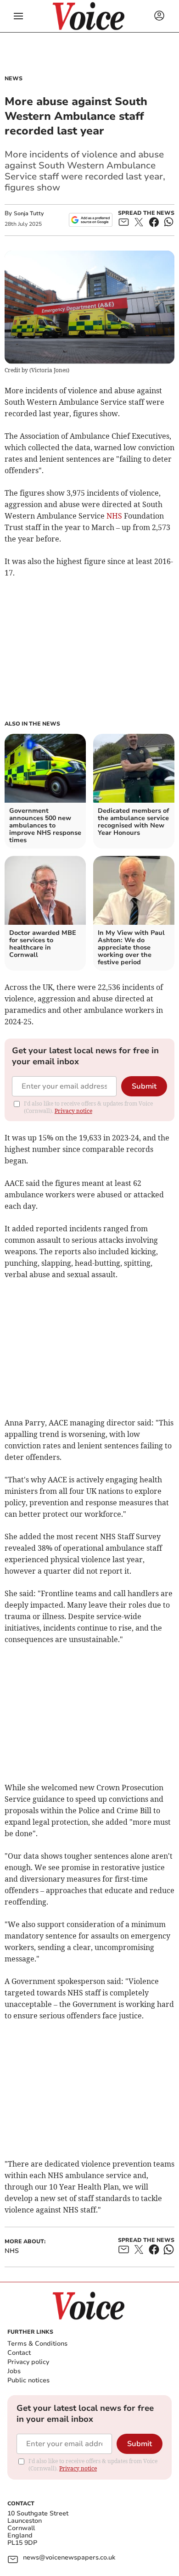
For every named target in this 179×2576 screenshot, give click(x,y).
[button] (18, 16)
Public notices (28, 2380)
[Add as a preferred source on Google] (91, 220)
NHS (114, 516)
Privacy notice (73, 1111)
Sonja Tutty (29, 213)
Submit (144, 1086)
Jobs (14, 2371)
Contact (19, 2353)
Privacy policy (28, 2362)
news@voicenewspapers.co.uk (69, 2558)
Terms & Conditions (37, 2344)
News (14, 78)
